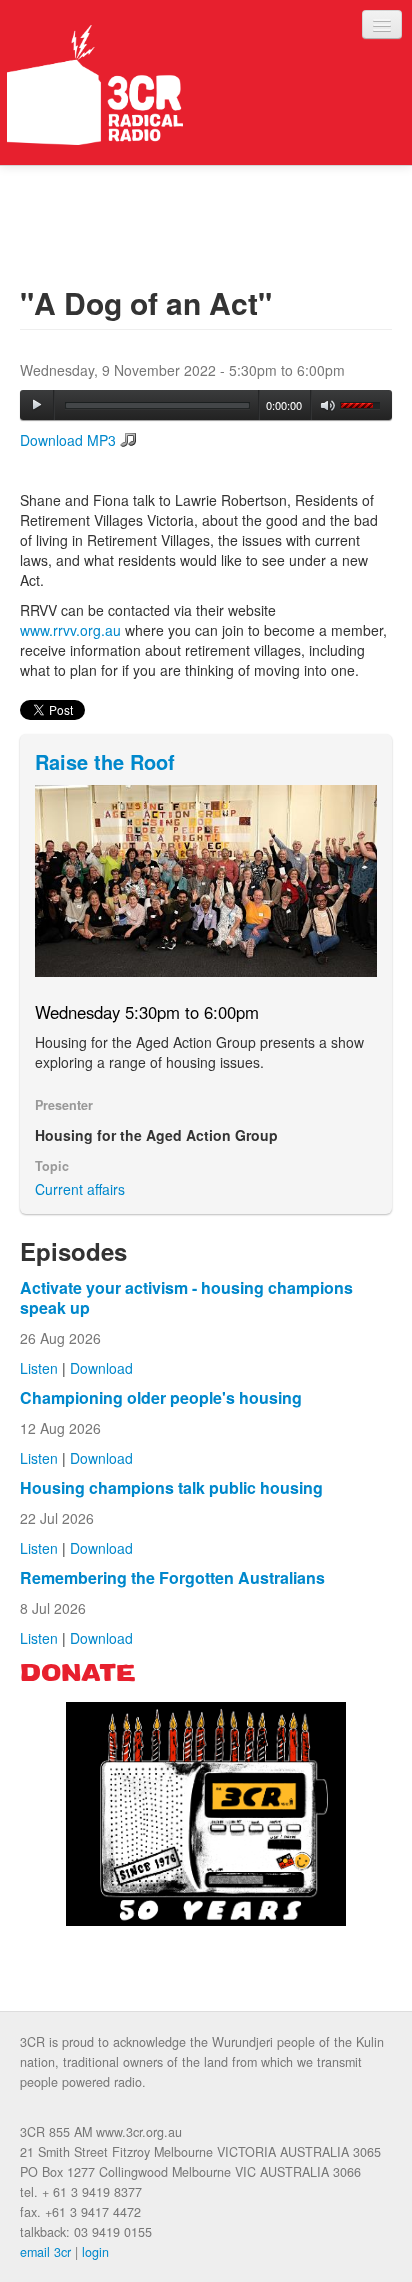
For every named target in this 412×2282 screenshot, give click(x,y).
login (95, 2252)
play (37, 405)
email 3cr (45, 2252)
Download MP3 (68, 440)
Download (101, 1368)
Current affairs (80, 1189)
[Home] (95, 85)
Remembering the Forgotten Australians (172, 1577)
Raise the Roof (105, 761)
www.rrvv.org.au (72, 630)
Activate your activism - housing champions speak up (186, 1297)
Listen (39, 1368)
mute (328, 405)
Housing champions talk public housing (171, 1487)
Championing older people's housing (161, 1397)
